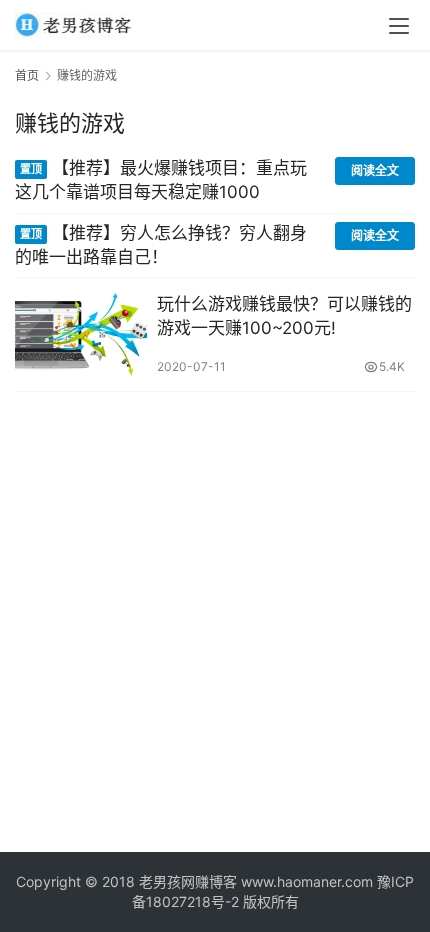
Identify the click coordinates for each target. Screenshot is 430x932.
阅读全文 (375, 170)
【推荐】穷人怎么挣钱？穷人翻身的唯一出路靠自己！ (161, 245)
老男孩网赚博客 (188, 881)
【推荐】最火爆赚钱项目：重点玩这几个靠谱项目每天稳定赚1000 (161, 180)
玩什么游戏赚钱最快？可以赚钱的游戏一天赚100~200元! (284, 316)
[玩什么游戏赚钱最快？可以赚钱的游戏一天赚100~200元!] (81, 334)
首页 (27, 75)
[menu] (399, 26)
